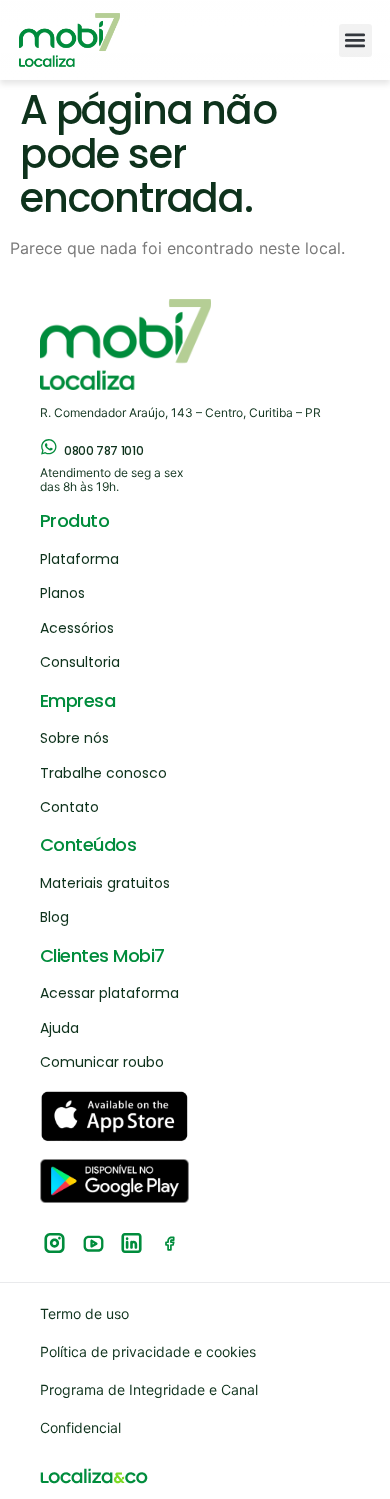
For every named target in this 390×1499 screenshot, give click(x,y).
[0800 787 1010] (49, 447)
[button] (355, 40)
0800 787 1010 (103, 450)
